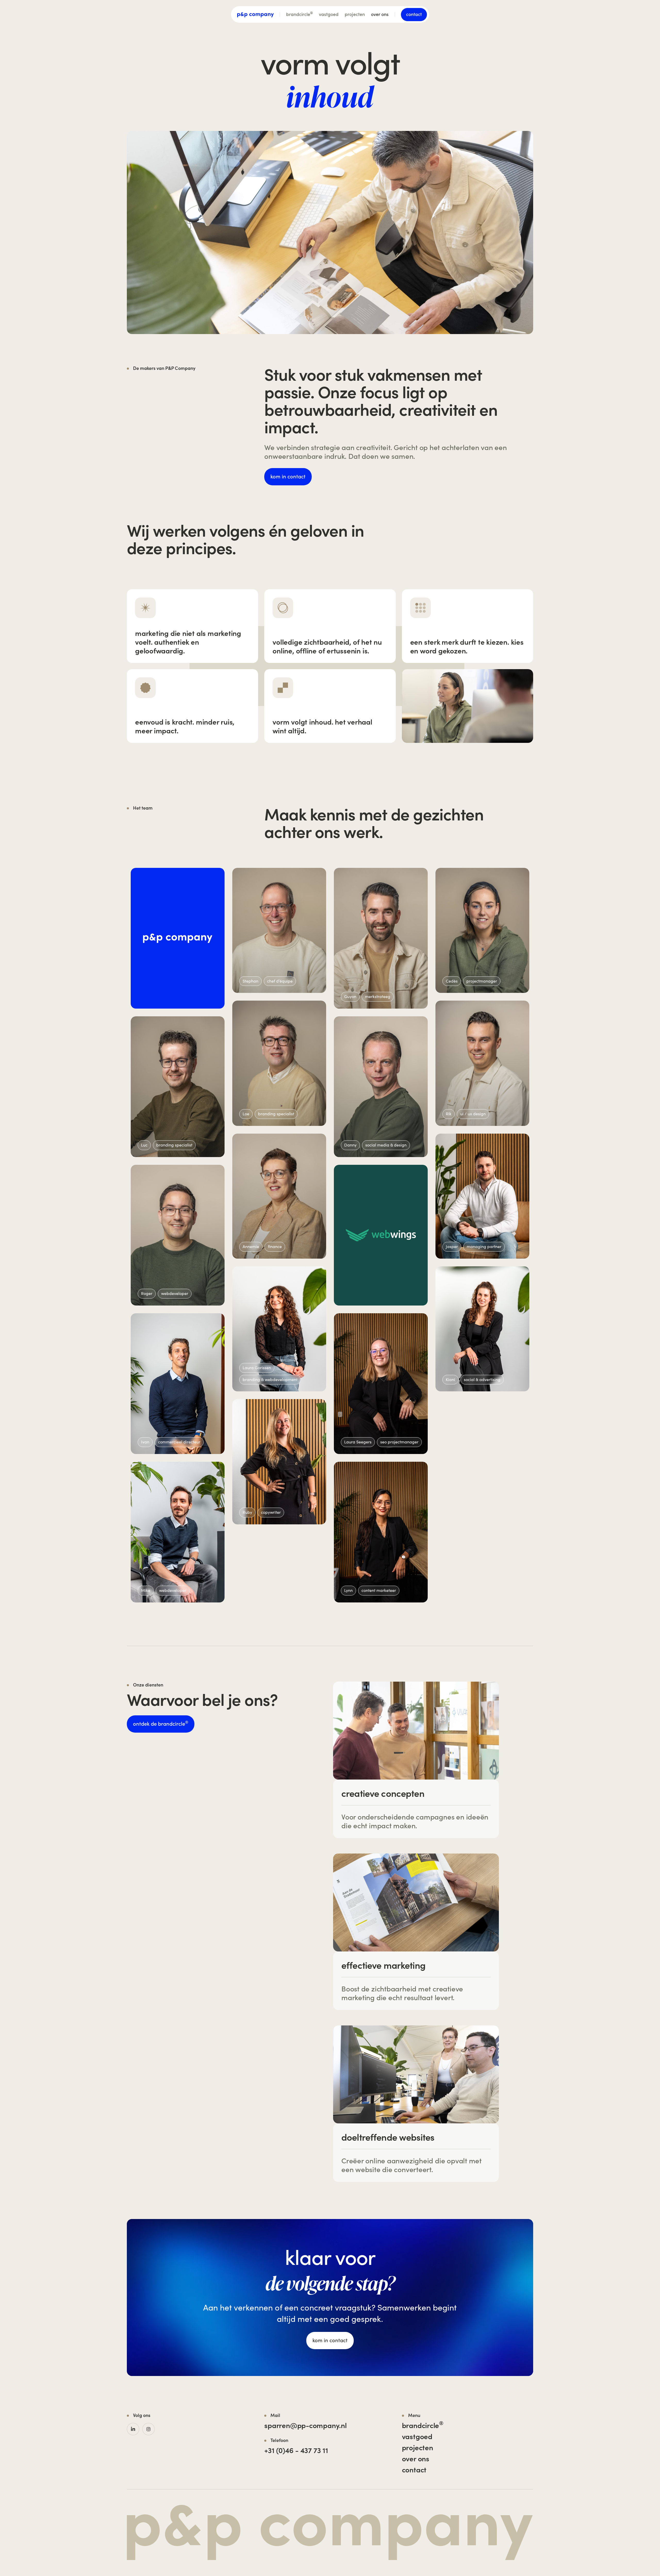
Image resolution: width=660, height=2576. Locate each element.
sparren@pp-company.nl (305, 2425)
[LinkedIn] (133, 2429)
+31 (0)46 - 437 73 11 (296, 2450)
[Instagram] (148, 2429)
